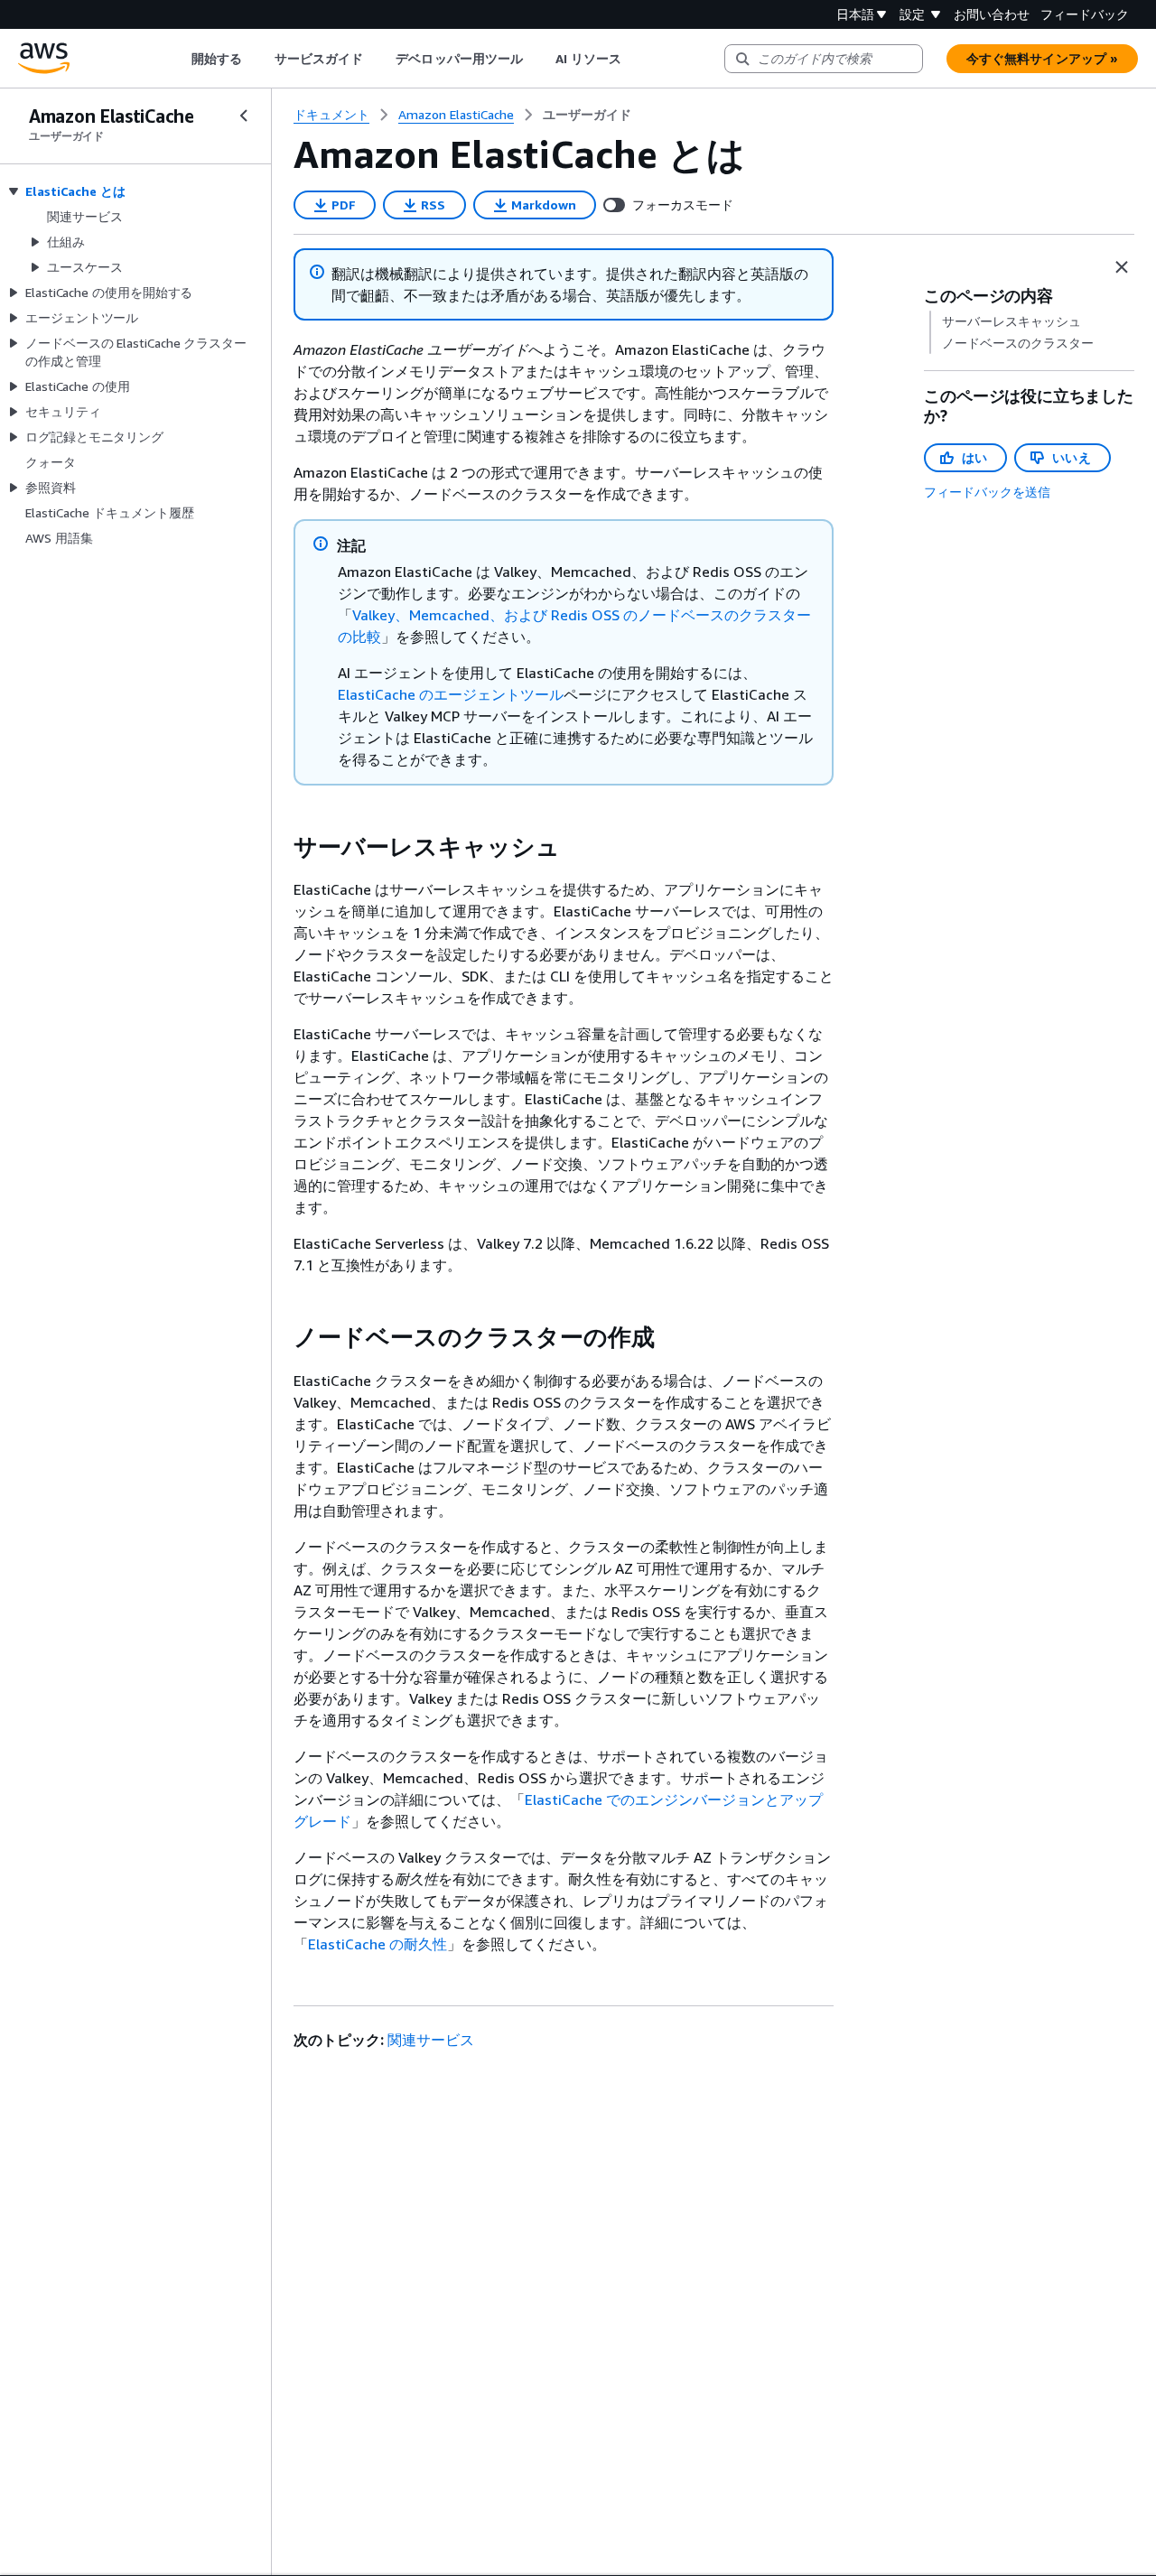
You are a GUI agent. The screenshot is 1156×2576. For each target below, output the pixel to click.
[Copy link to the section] (279, 847)
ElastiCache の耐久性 (378, 1944)
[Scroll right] (635, 59)
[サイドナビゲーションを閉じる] (244, 116)
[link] (587, 115)
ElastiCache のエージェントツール (451, 694)
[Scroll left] (177, 59)
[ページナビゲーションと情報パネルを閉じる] (1122, 267)
